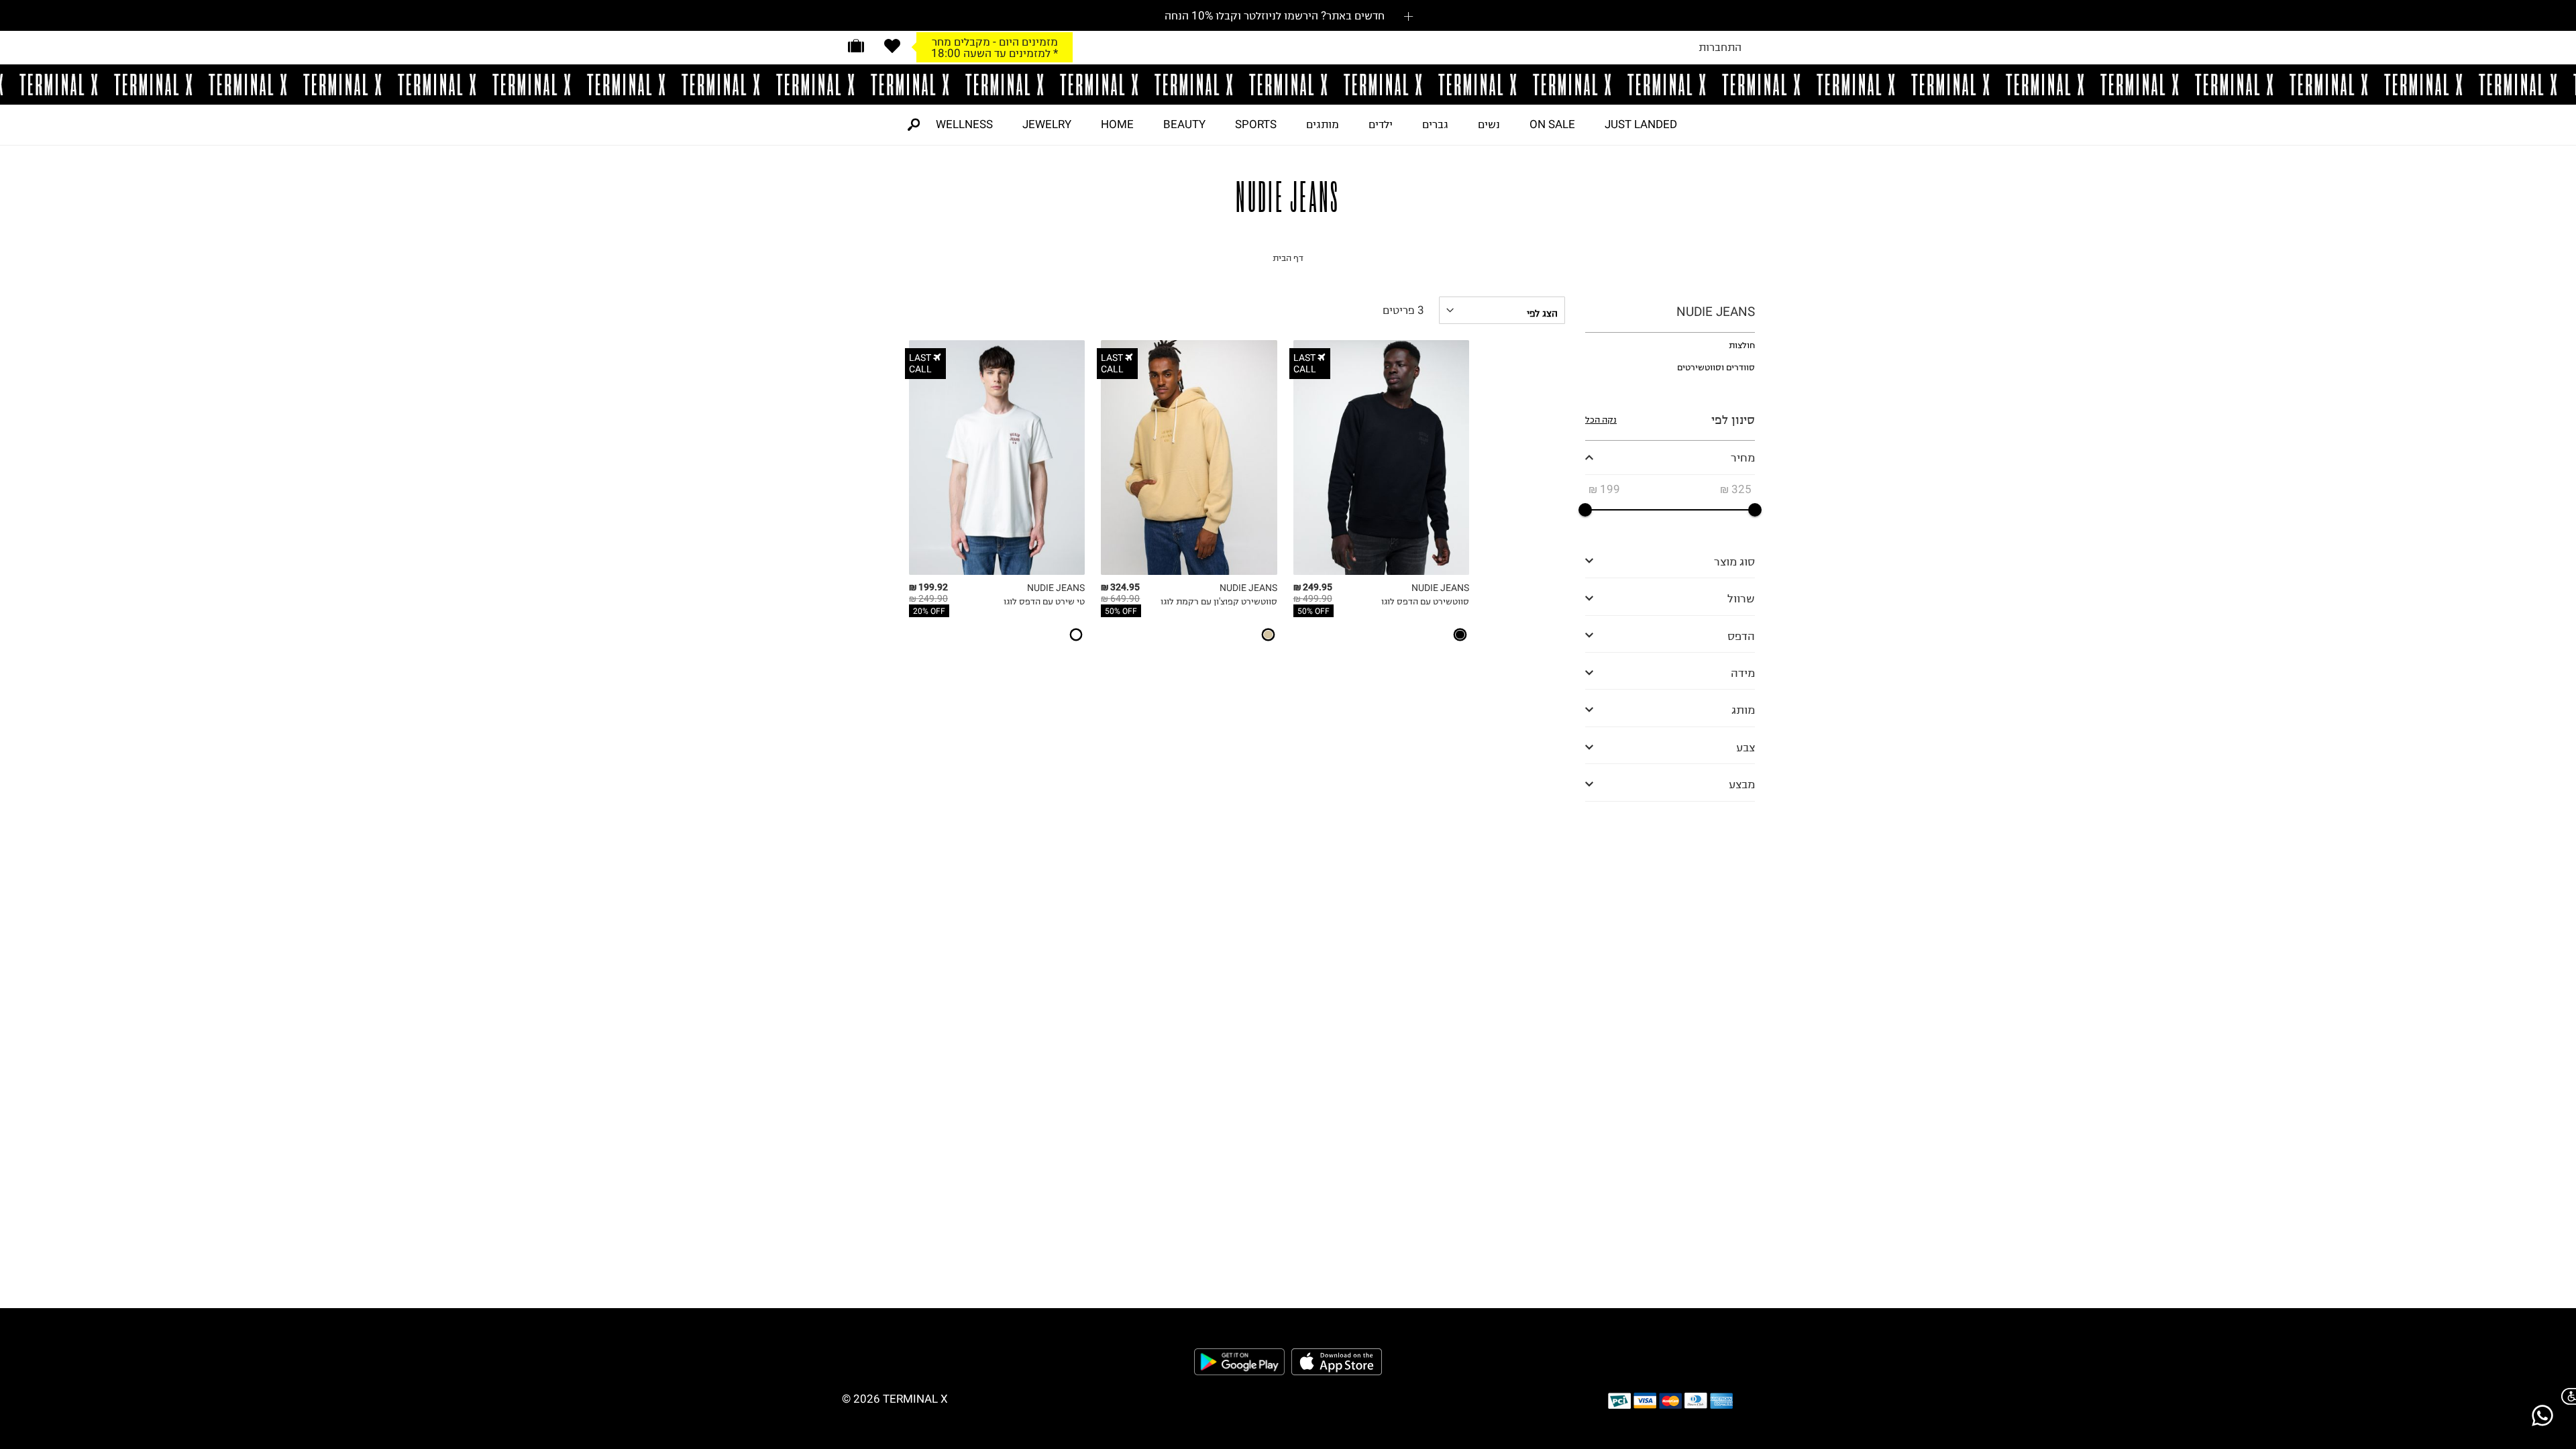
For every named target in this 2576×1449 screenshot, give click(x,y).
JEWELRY (1047, 124)
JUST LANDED (1641, 124)
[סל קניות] (856, 46)
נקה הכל (1601, 420)
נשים (1489, 124)
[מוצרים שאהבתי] (892, 46)
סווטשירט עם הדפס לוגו (1425, 601)
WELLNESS (964, 124)
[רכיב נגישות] (2566, 1396)
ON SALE (1552, 124)
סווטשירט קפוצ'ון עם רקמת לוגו (1219, 601)
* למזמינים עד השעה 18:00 (995, 53)
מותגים (1323, 124)
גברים (1435, 124)
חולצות (1742, 345)
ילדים (1381, 124)
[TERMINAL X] (1288, 85)
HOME (1117, 124)
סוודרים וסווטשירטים (1716, 367)
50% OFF (1313, 611)
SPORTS (1256, 124)
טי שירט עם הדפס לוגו (1044, 601)
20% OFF (929, 611)
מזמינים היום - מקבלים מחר (995, 42)
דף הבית (1288, 258)
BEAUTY (1184, 124)
